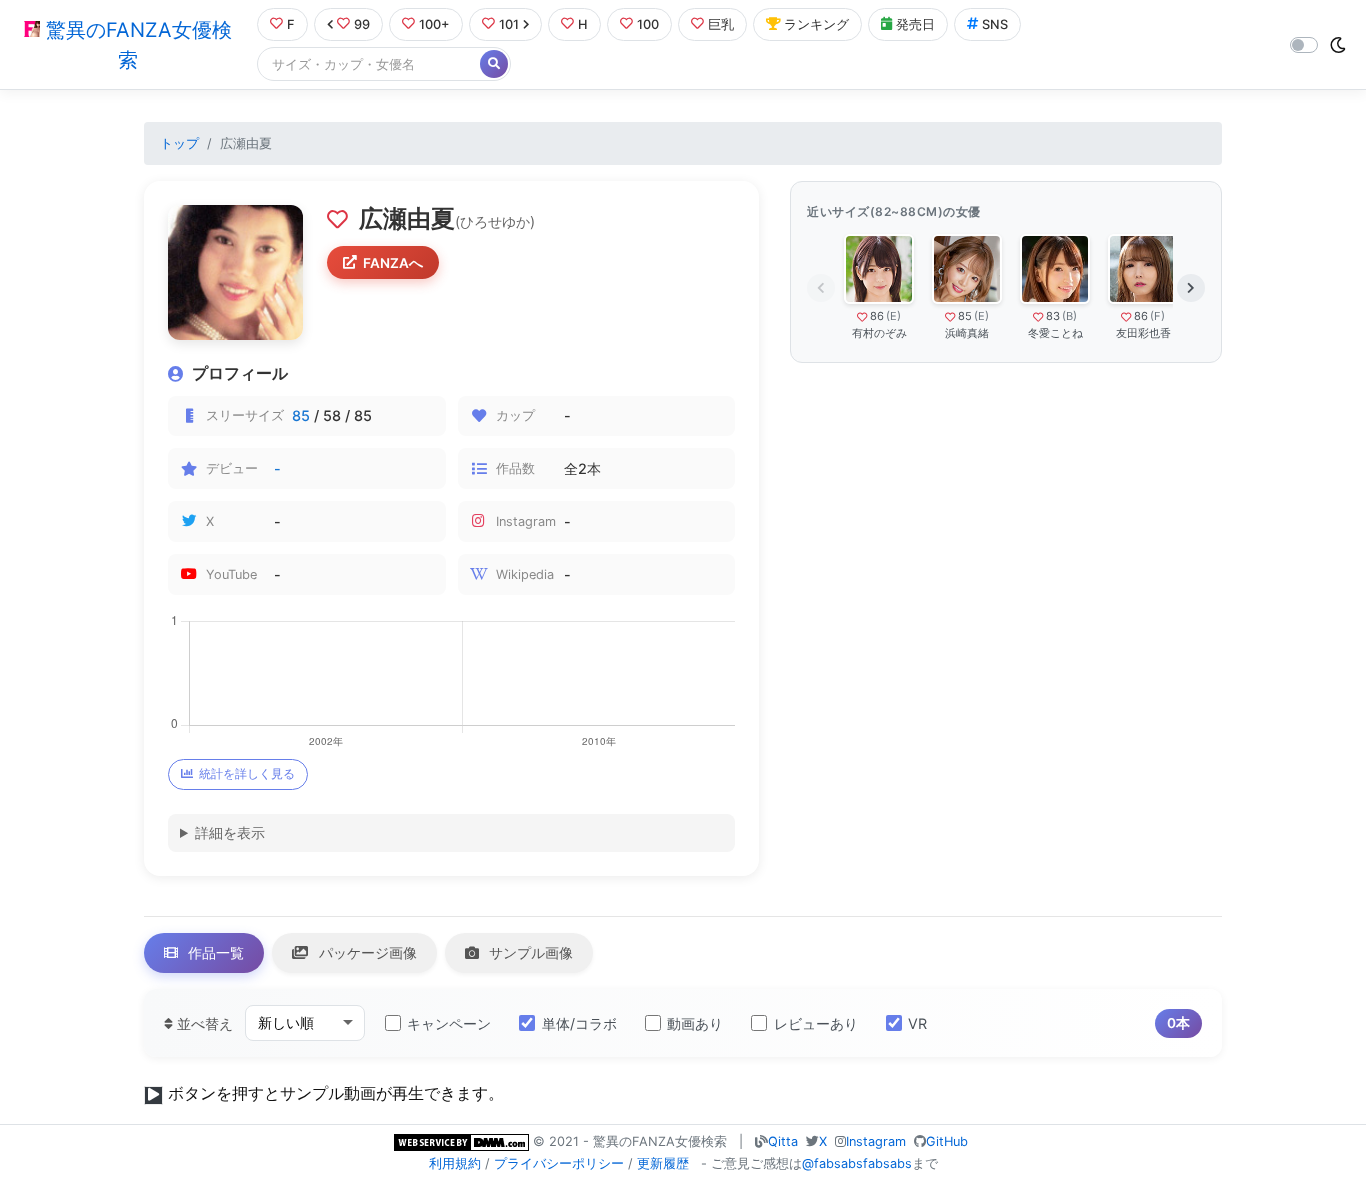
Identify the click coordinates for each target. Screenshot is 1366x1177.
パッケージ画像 (366, 952)
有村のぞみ (879, 333)
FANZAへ (393, 263)
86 (877, 316)
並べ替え (203, 1023)
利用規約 (455, 1163)
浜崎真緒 (967, 333)
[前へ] (821, 288)
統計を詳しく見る (247, 773)
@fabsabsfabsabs (857, 1163)
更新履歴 (663, 1163)
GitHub (947, 1141)
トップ (179, 143)
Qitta (783, 1141)
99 (362, 24)
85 (301, 415)
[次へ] (1191, 288)
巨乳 (721, 24)
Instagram (876, 1141)
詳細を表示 (230, 832)
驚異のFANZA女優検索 (136, 45)
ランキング (816, 24)
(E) (893, 316)
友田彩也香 (1143, 333)
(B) (1069, 316)
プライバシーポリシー (559, 1163)
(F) (1157, 316)
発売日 (915, 24)
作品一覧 (214, 952)
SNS (995, 24)
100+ (434, 24)
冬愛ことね (1055, 333)
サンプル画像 (529, 952)
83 (1053, 316)
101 (509, 24)
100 (648, 24)
